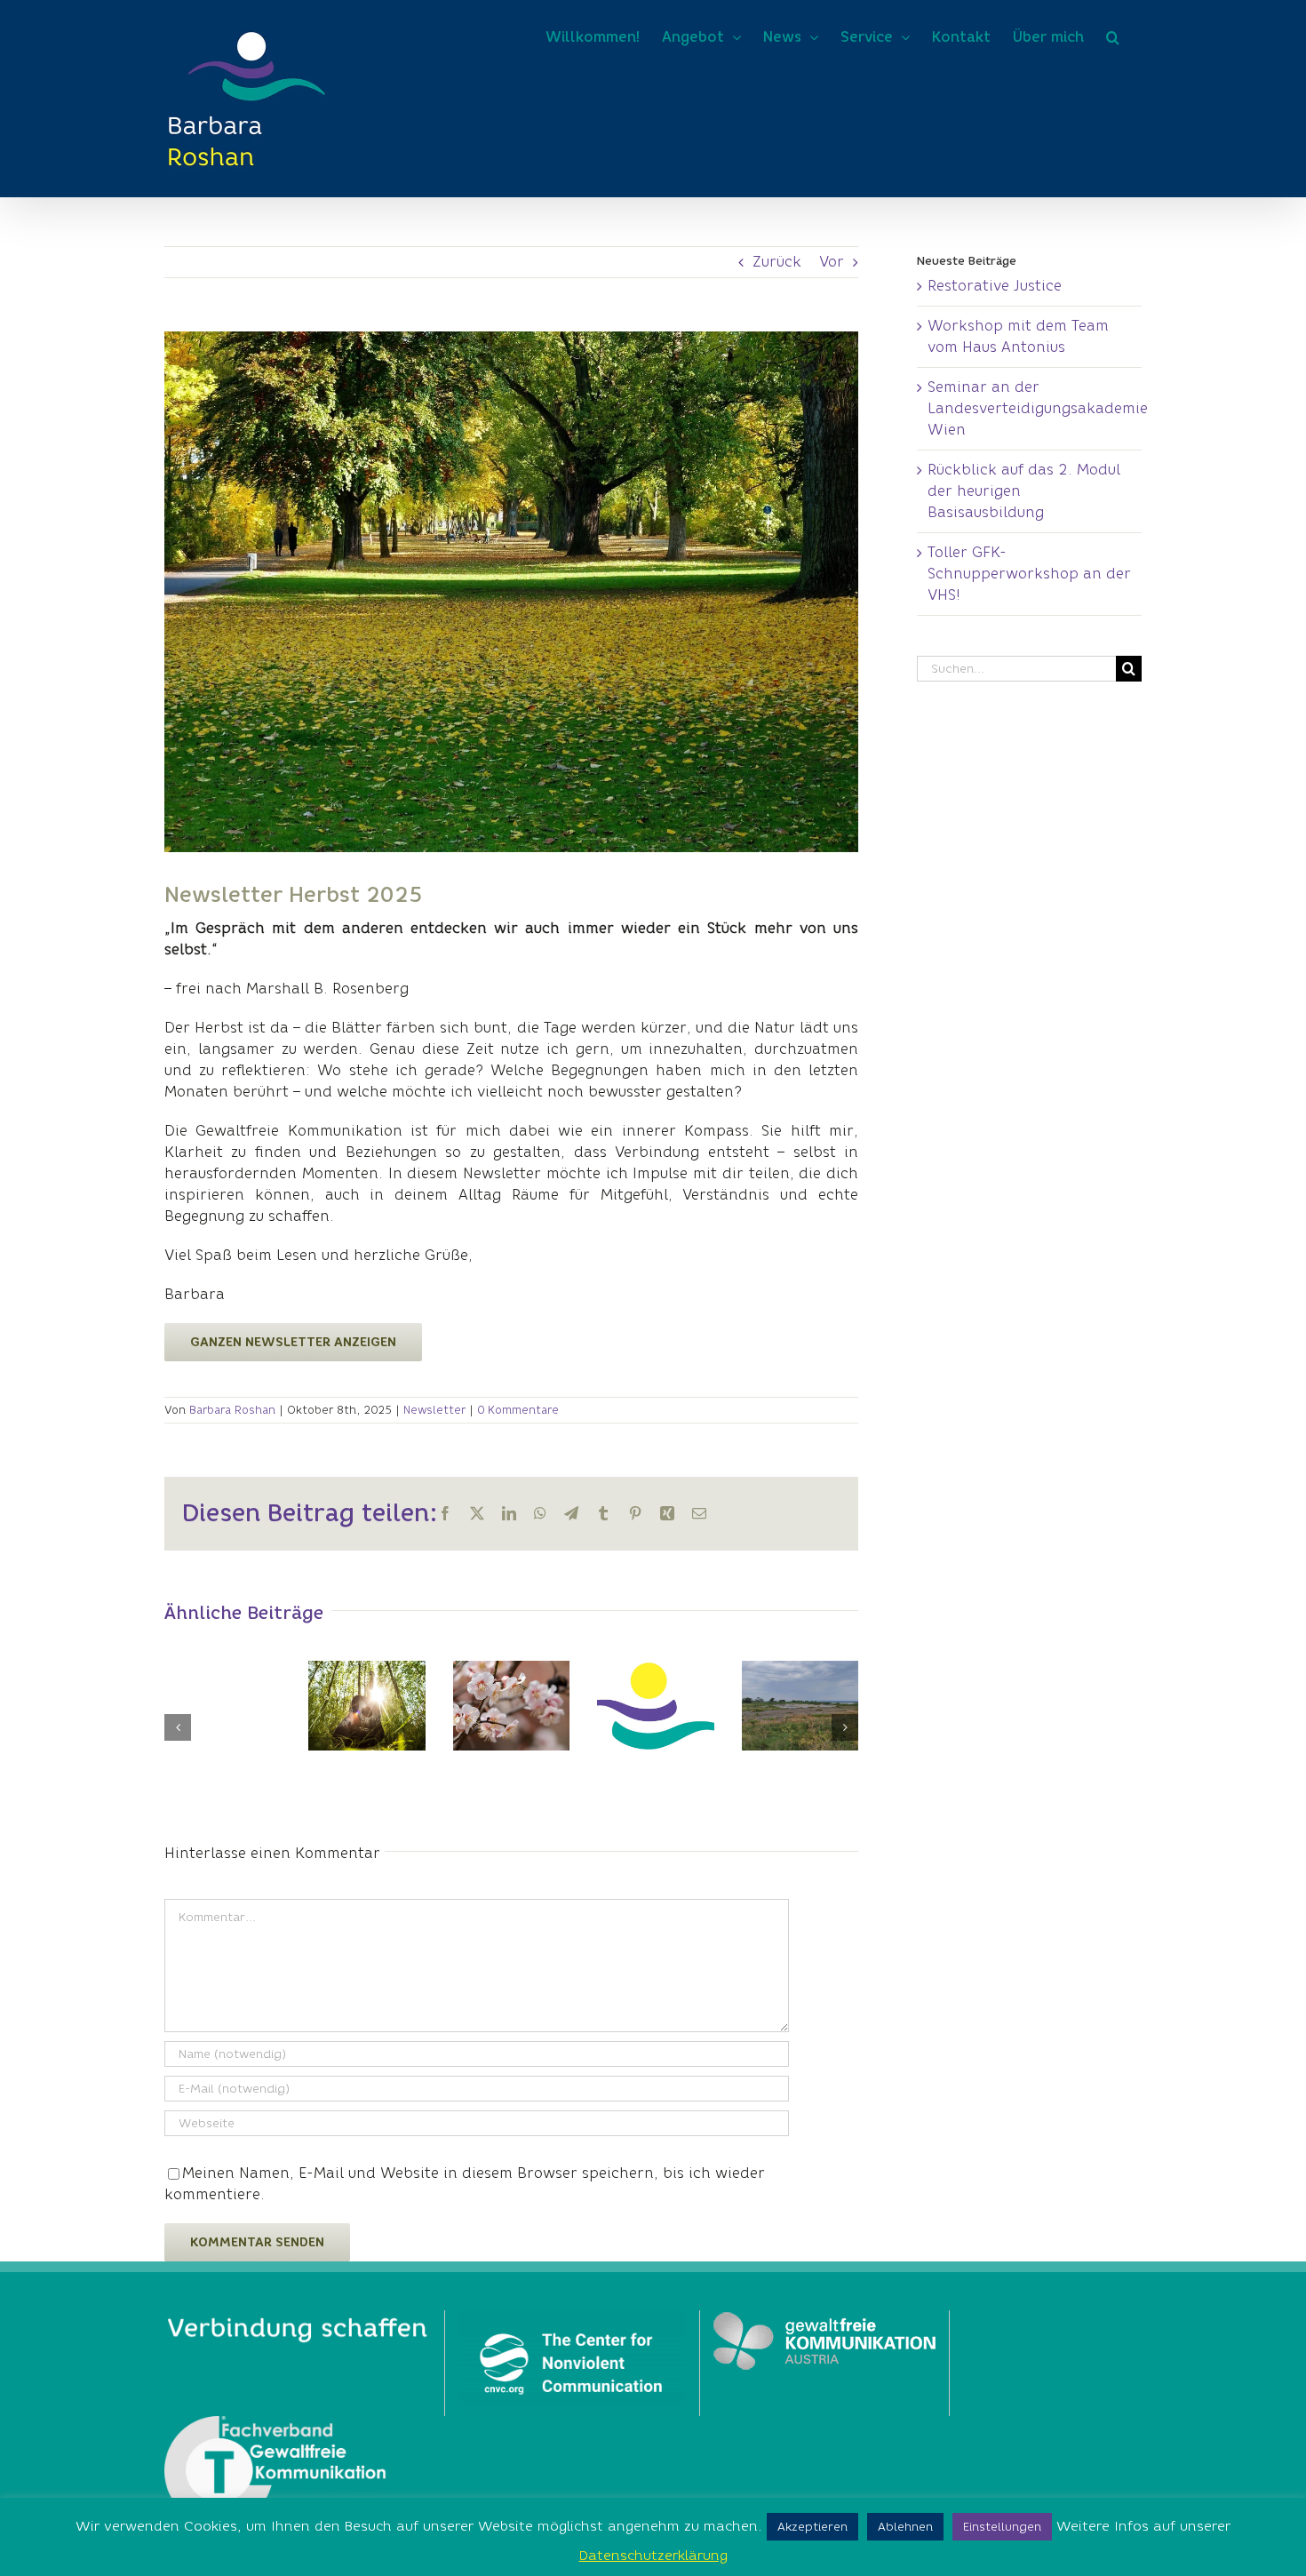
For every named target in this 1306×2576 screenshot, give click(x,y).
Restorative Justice (995, 286)
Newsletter (434, 1410)
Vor (832, 262)
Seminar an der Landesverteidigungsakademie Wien (1038, 408)
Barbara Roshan (232, 1410)
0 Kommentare (518, 1410)
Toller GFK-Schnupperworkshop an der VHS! (1029, 574)
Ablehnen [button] (905, 2527)
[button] (1113, 37)
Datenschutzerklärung (653, 2556)
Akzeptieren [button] (812, 2527)
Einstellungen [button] (1002, 2527)
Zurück (777, 262)
